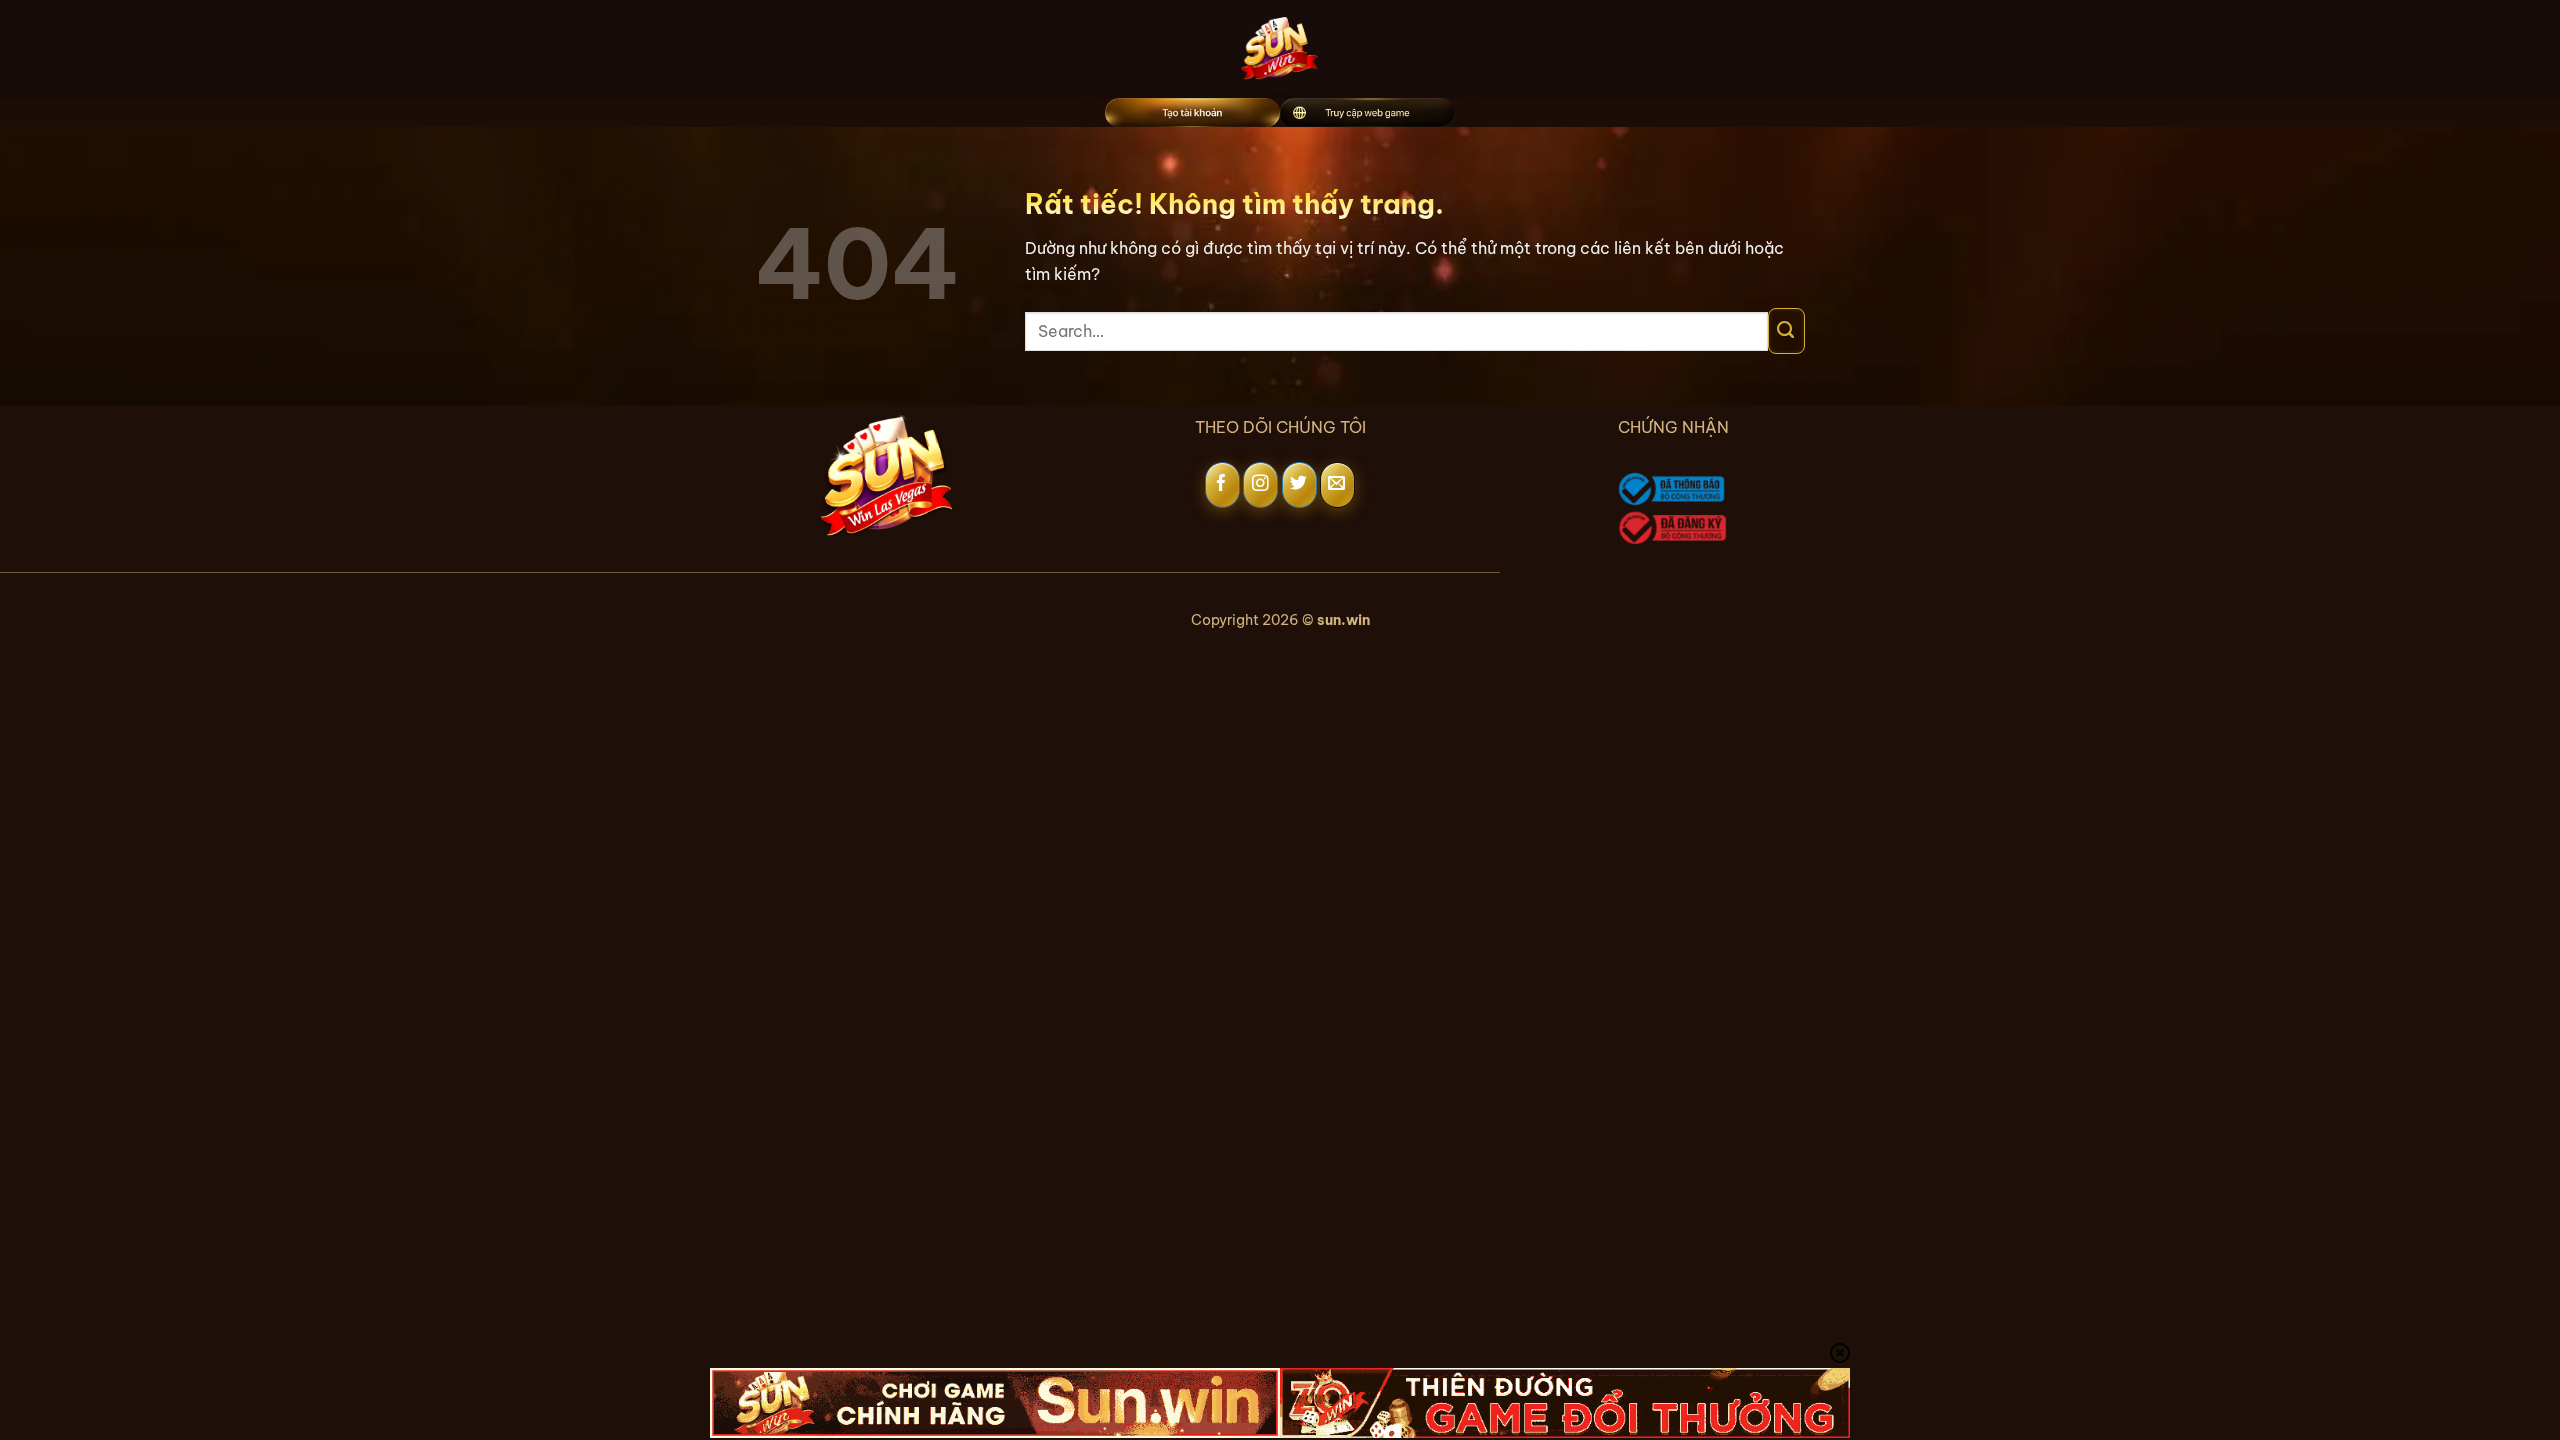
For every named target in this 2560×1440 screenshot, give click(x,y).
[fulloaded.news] (1280, 49)
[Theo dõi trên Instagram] (1260, 485)
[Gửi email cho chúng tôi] (1337, 485)
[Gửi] (1786, 331)
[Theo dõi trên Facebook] (1222, 485)
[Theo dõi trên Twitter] (1299, 485)
